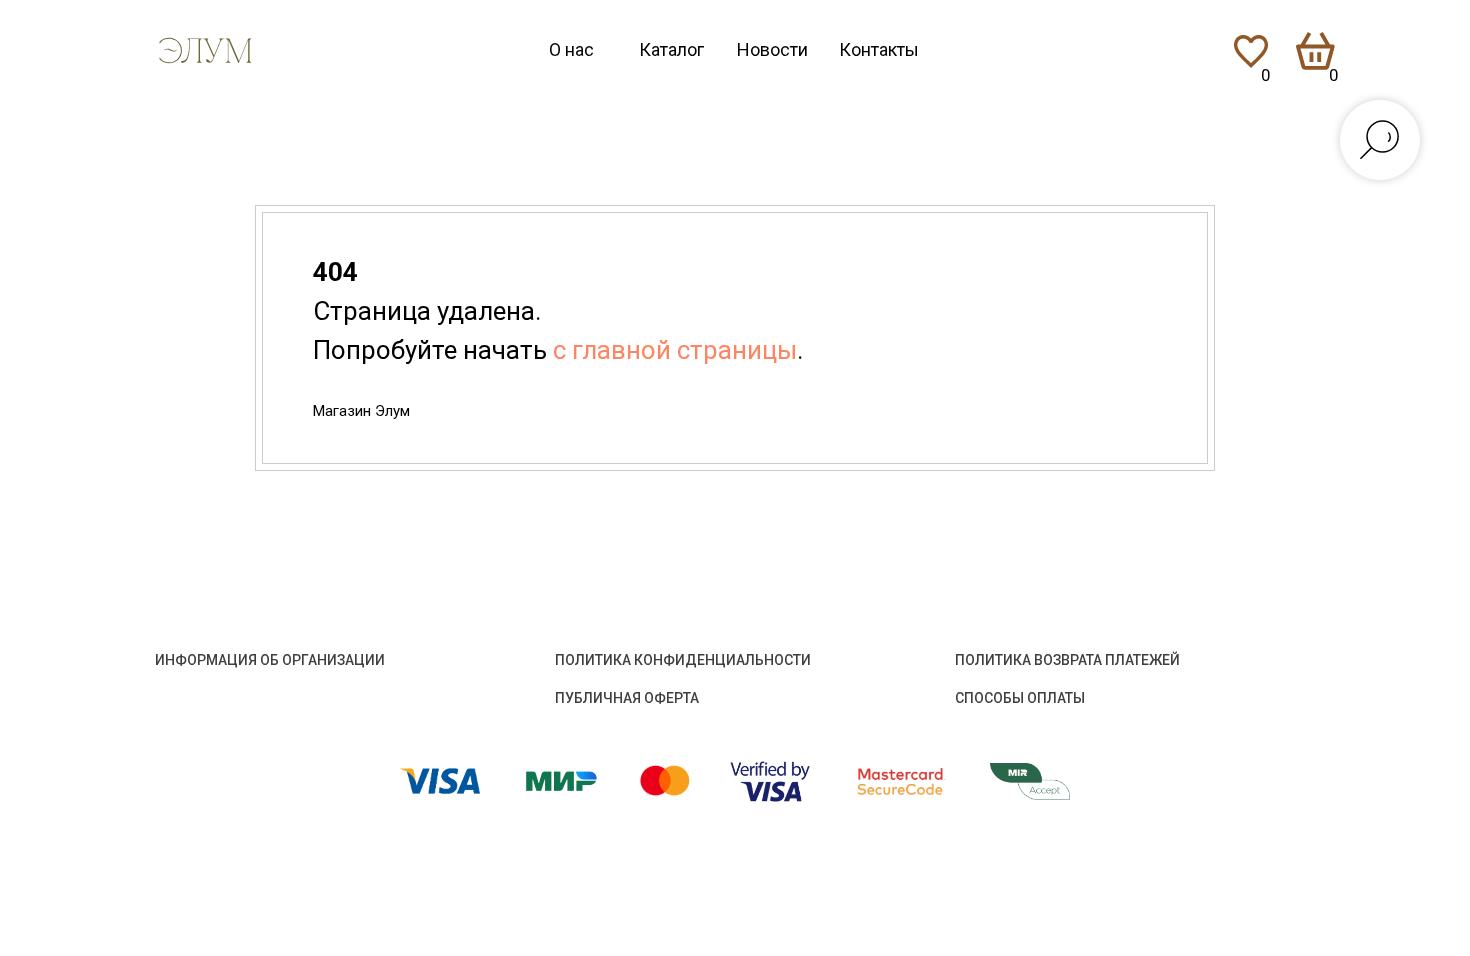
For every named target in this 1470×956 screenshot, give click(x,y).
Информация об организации (270, 660)
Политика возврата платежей (1067, 660)
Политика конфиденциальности (683, 660)
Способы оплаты (1020, 698)
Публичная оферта (627, 698)
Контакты (879, 49)
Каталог (671, 49)
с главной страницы (675, 350)
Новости (772, 49)
